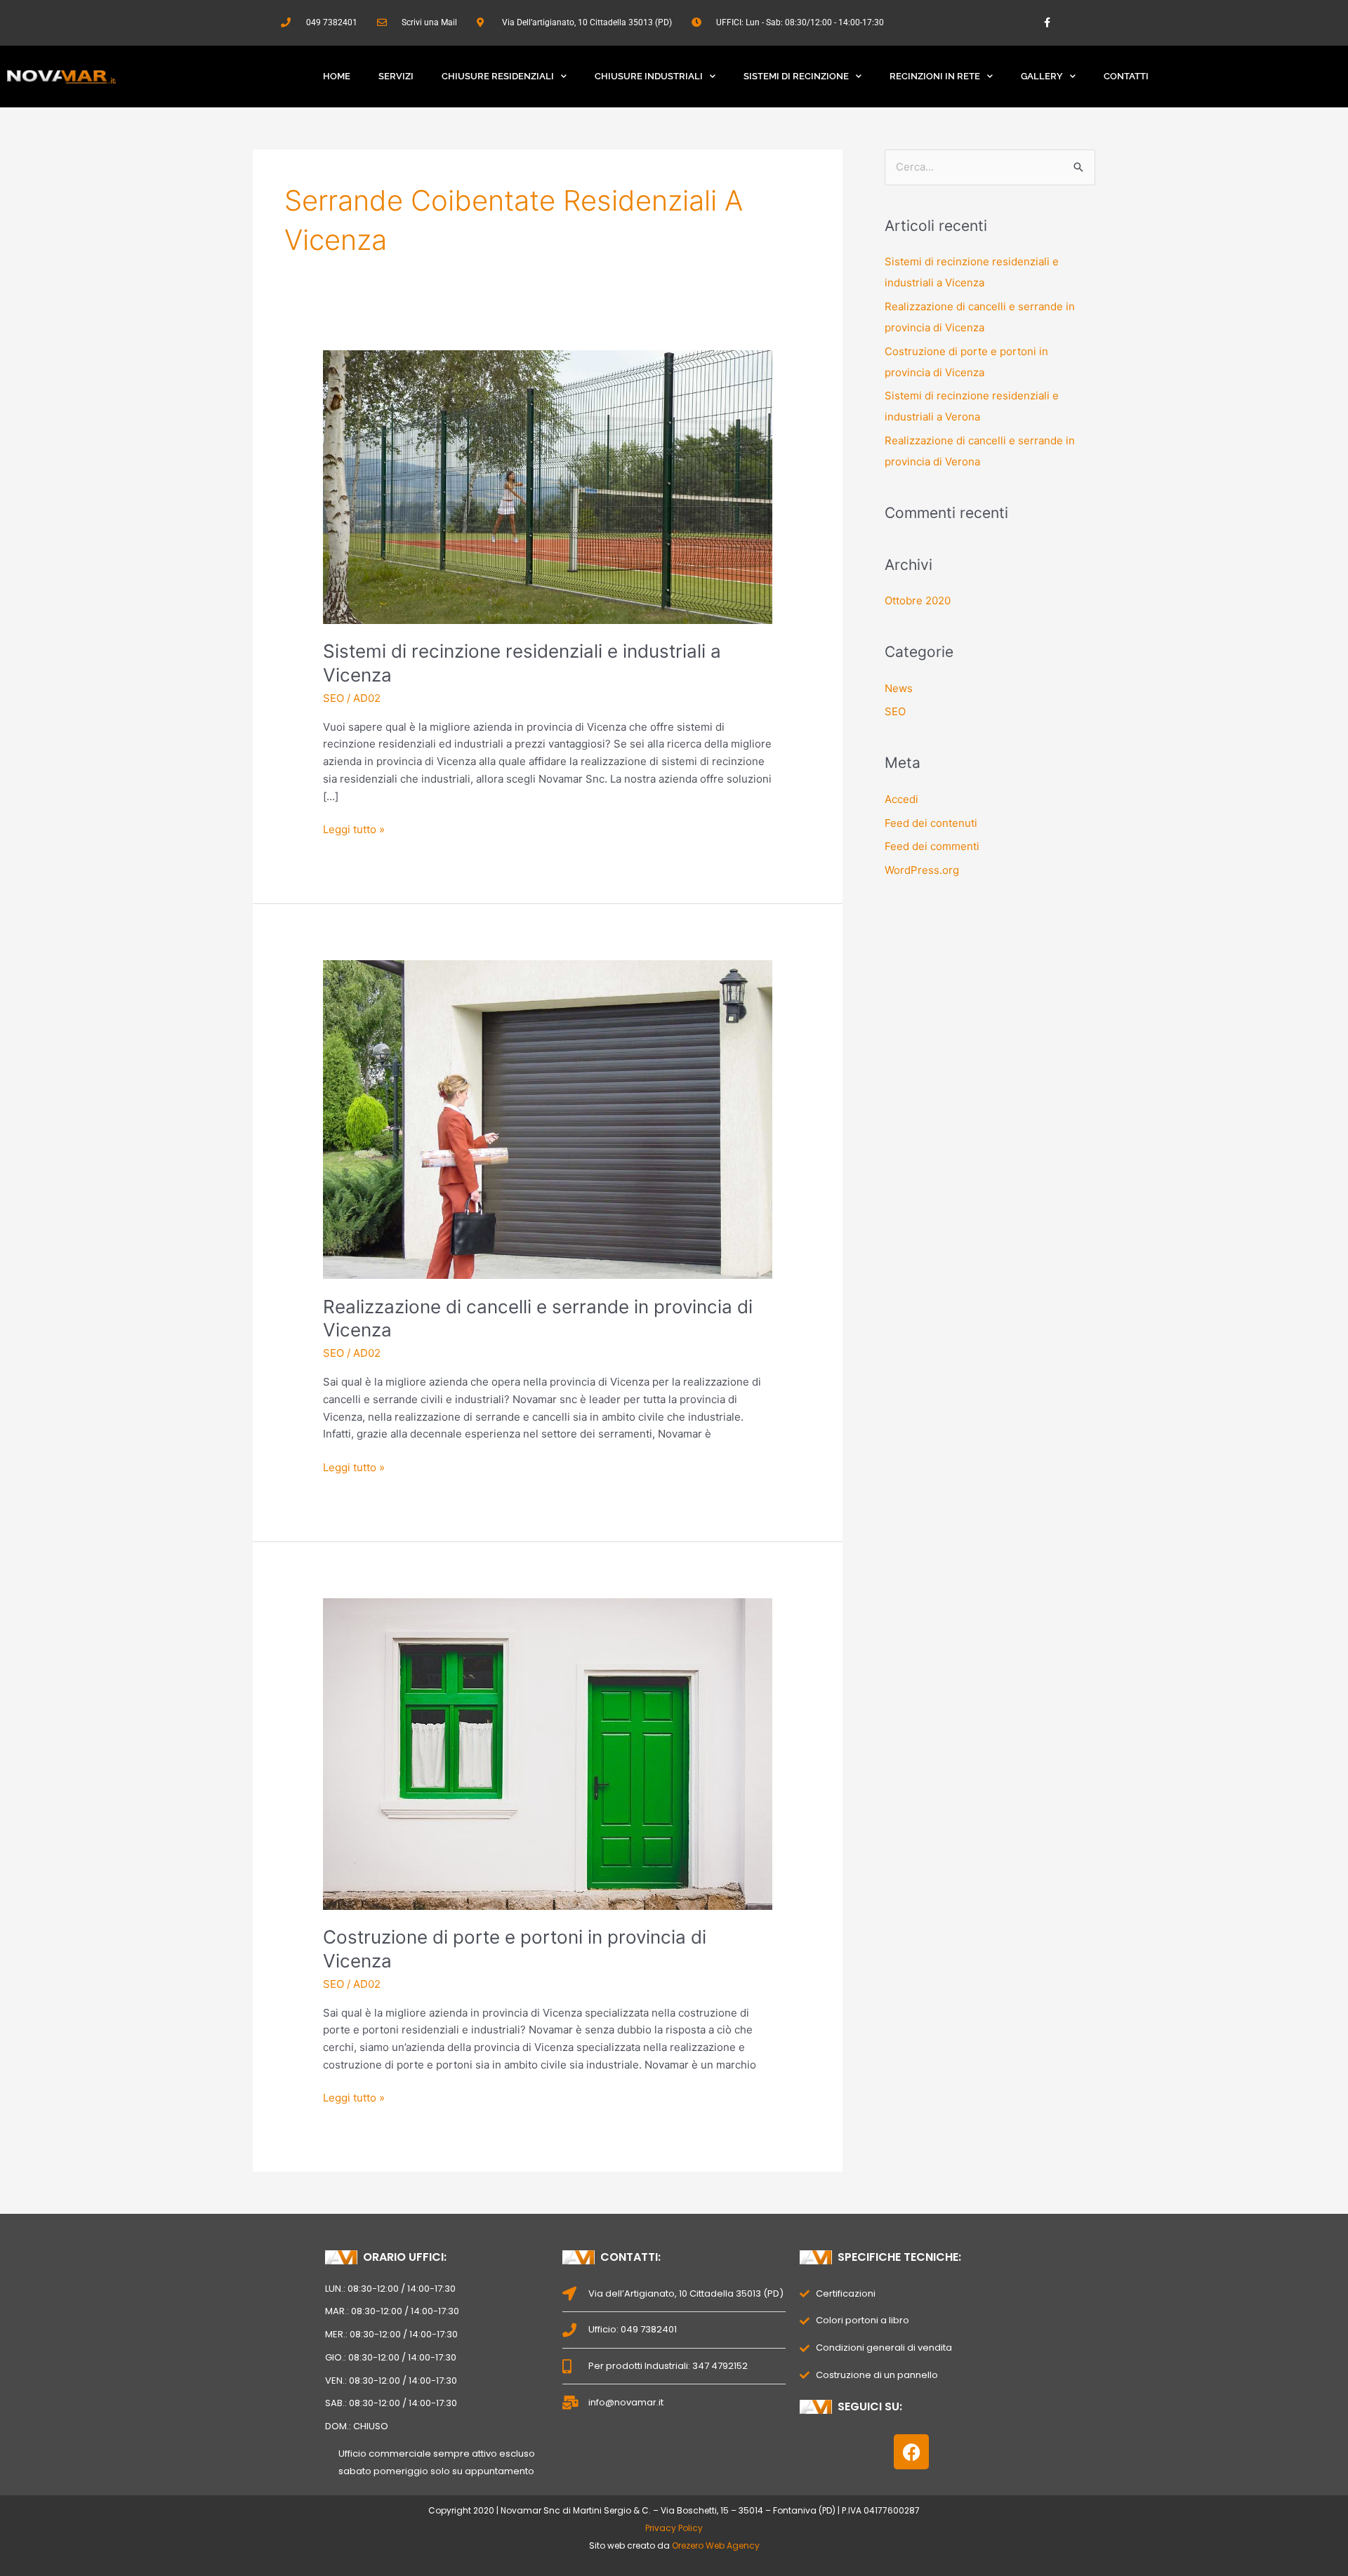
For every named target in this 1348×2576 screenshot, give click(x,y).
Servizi (396, 76)
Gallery (1042, 76)
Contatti (1126, 76)
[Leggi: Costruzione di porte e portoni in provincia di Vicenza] (548, 1753)
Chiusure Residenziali (498, 76)
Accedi (901, 799)
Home (337, 76)
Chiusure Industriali (649, 76)
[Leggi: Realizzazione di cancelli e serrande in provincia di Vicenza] (548, 1118)
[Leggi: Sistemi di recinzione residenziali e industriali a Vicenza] (548, 486)
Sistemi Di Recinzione (796, 76)
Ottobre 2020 (918, 600)
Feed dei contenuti (931, 823)
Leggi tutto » (354, 829)
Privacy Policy (674, 2528)
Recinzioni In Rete (935, 76)
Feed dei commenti (932, 846)
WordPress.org (922, 870)
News (899, 688)
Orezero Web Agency (716, 2545)
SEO (333, 698)
